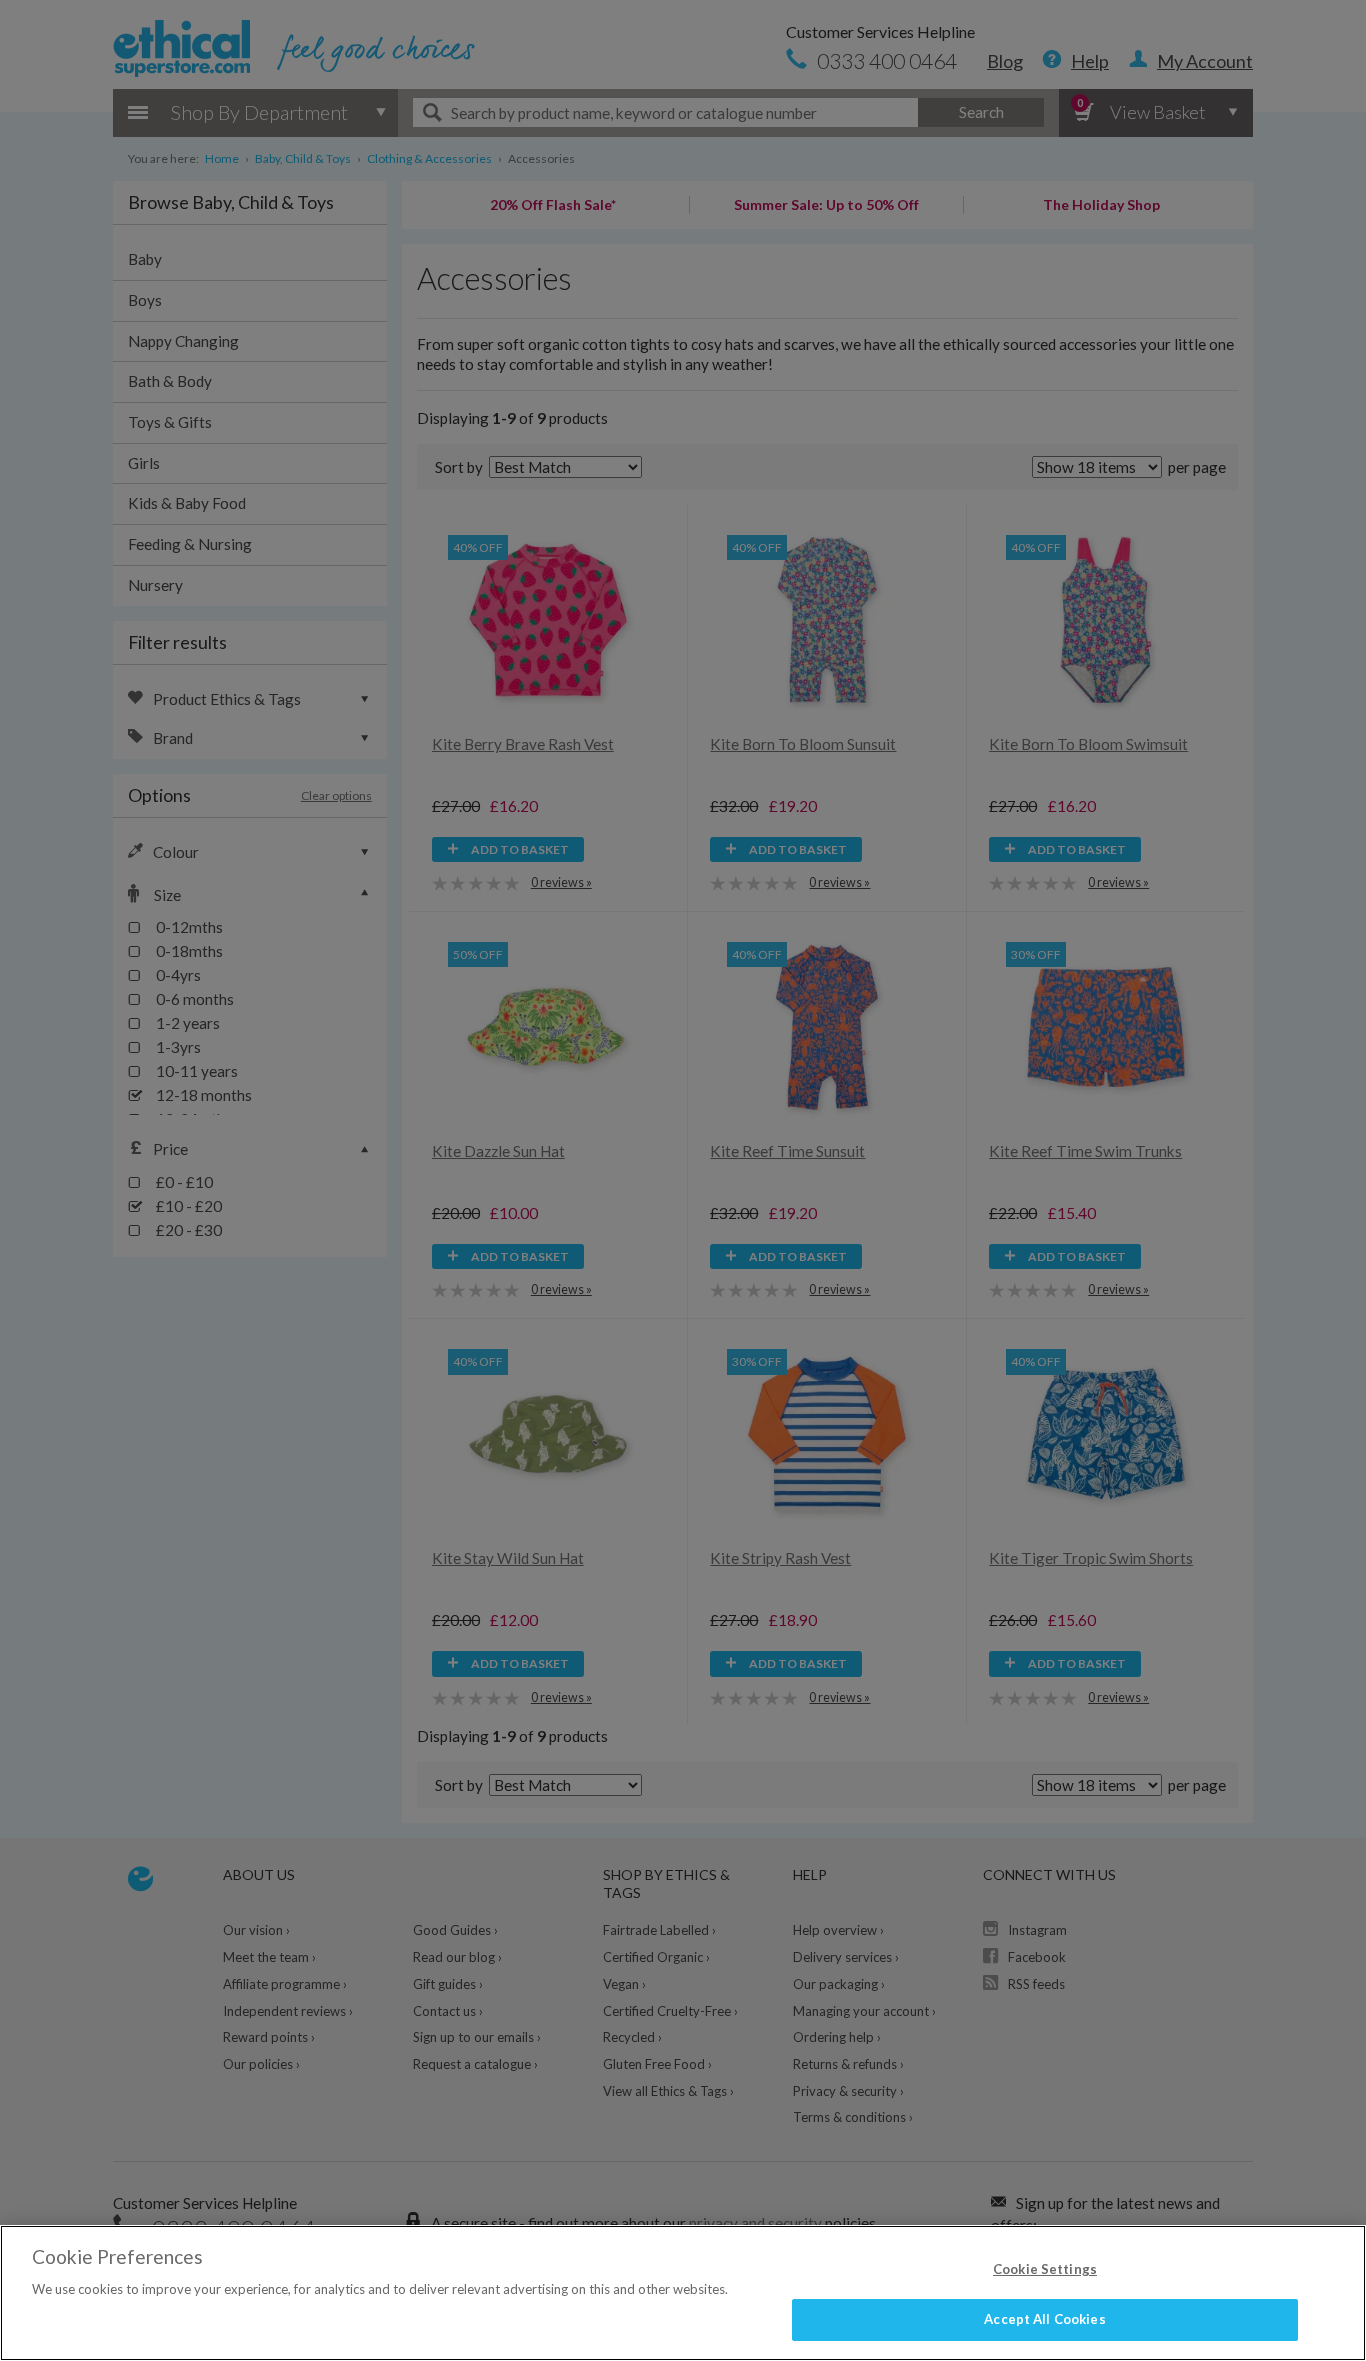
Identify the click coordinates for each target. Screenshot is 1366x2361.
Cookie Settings (1045, 2269)
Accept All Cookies (1044, 2319)
